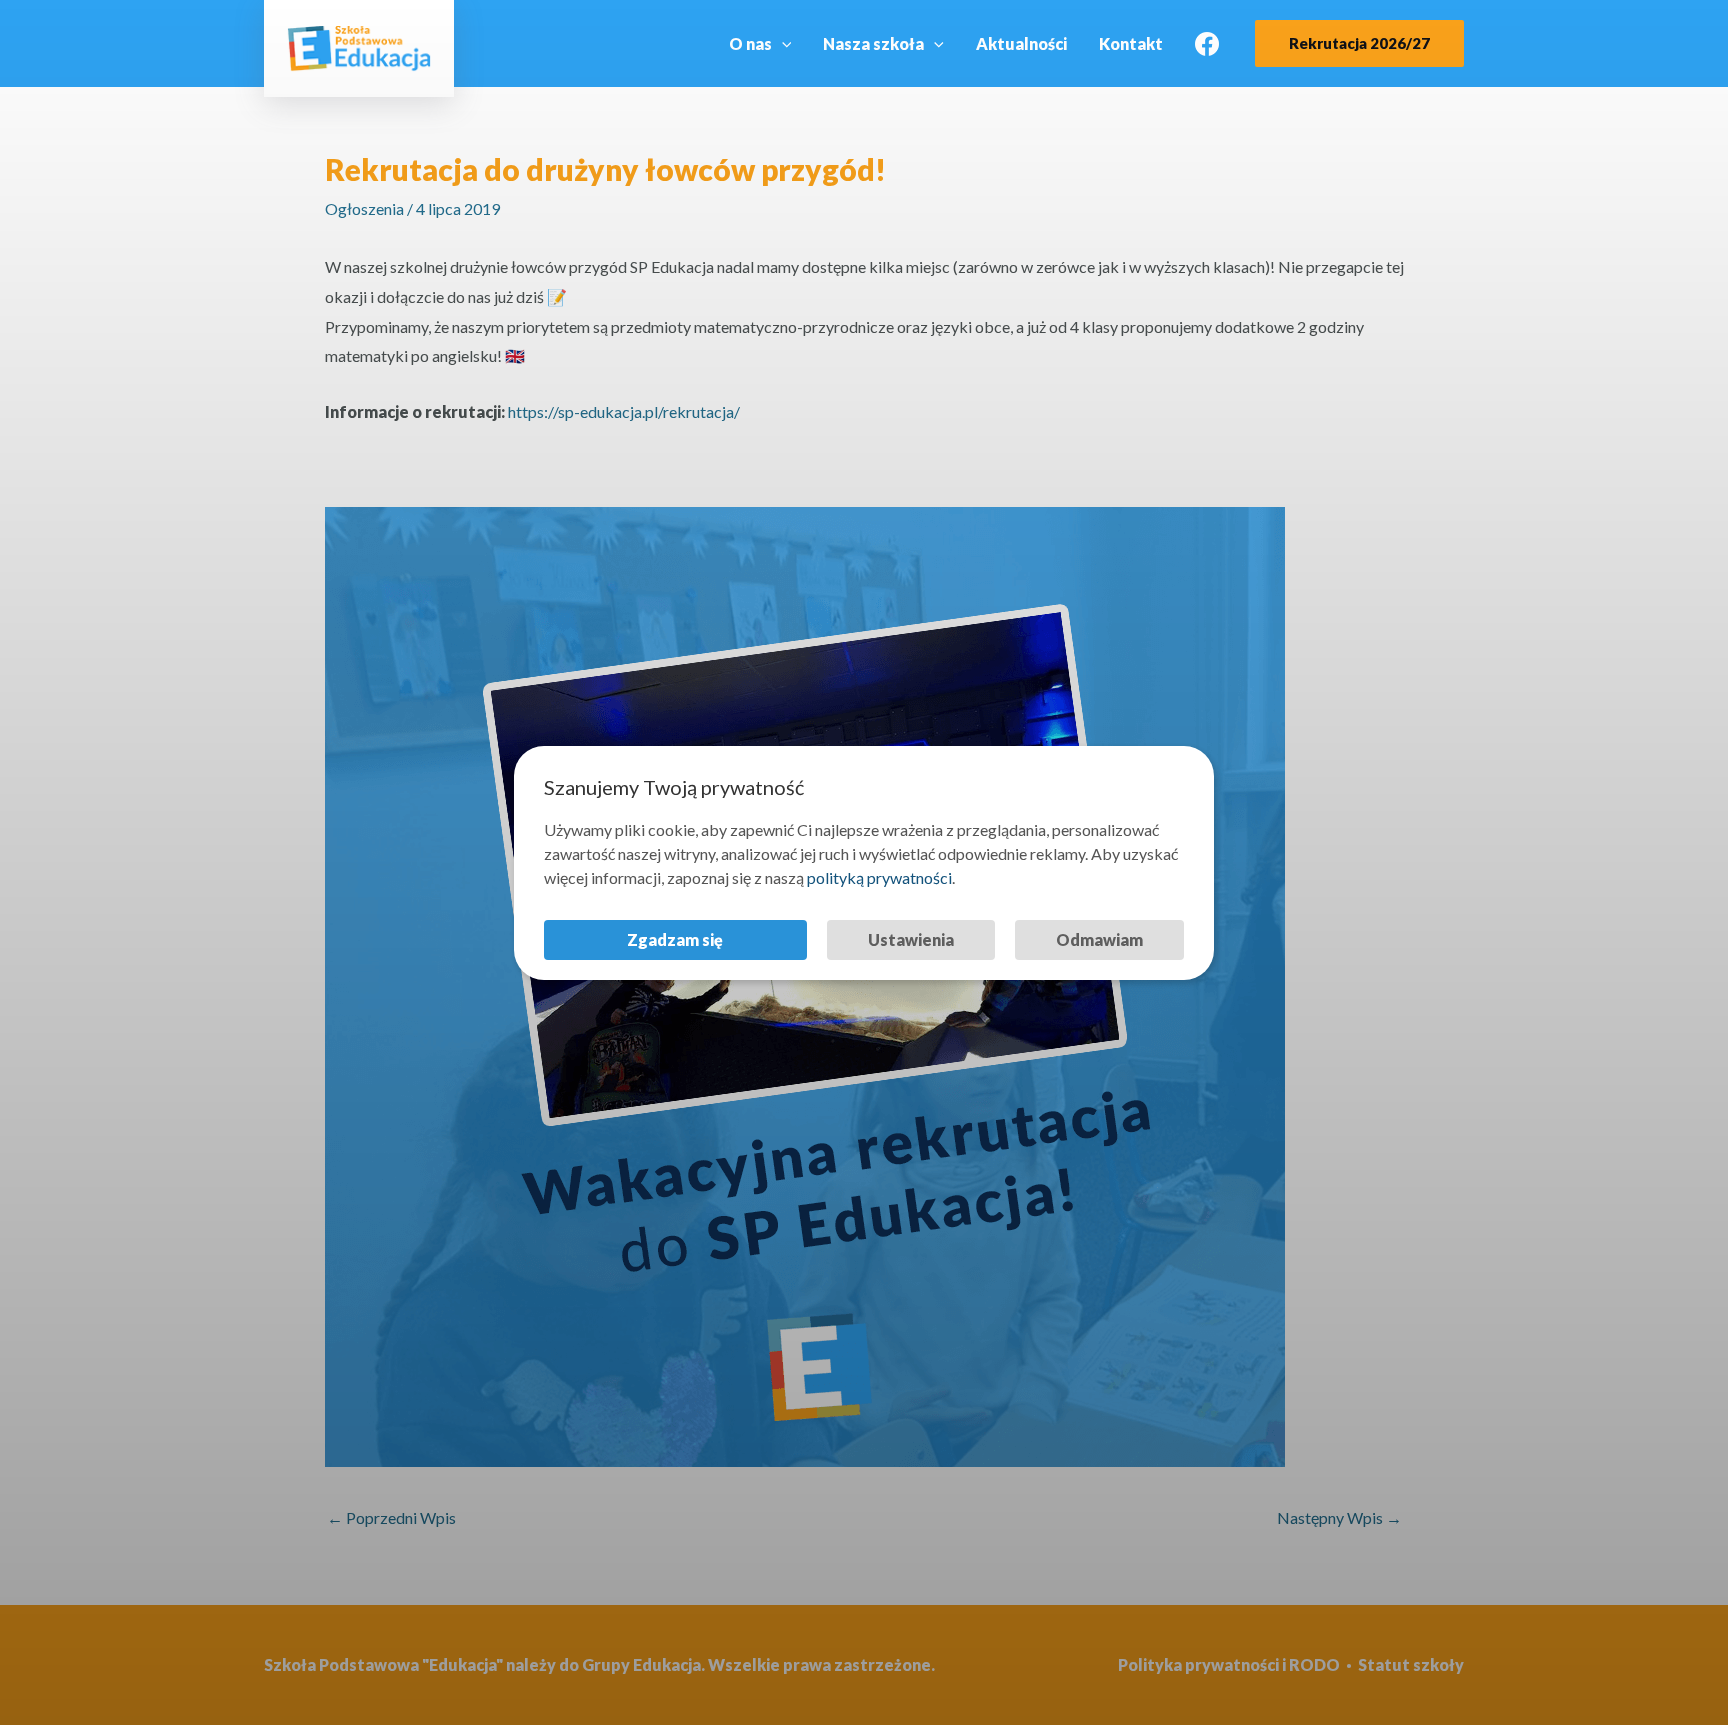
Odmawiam (1099, 939)
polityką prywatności (879, 877)
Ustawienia (911, 939)
